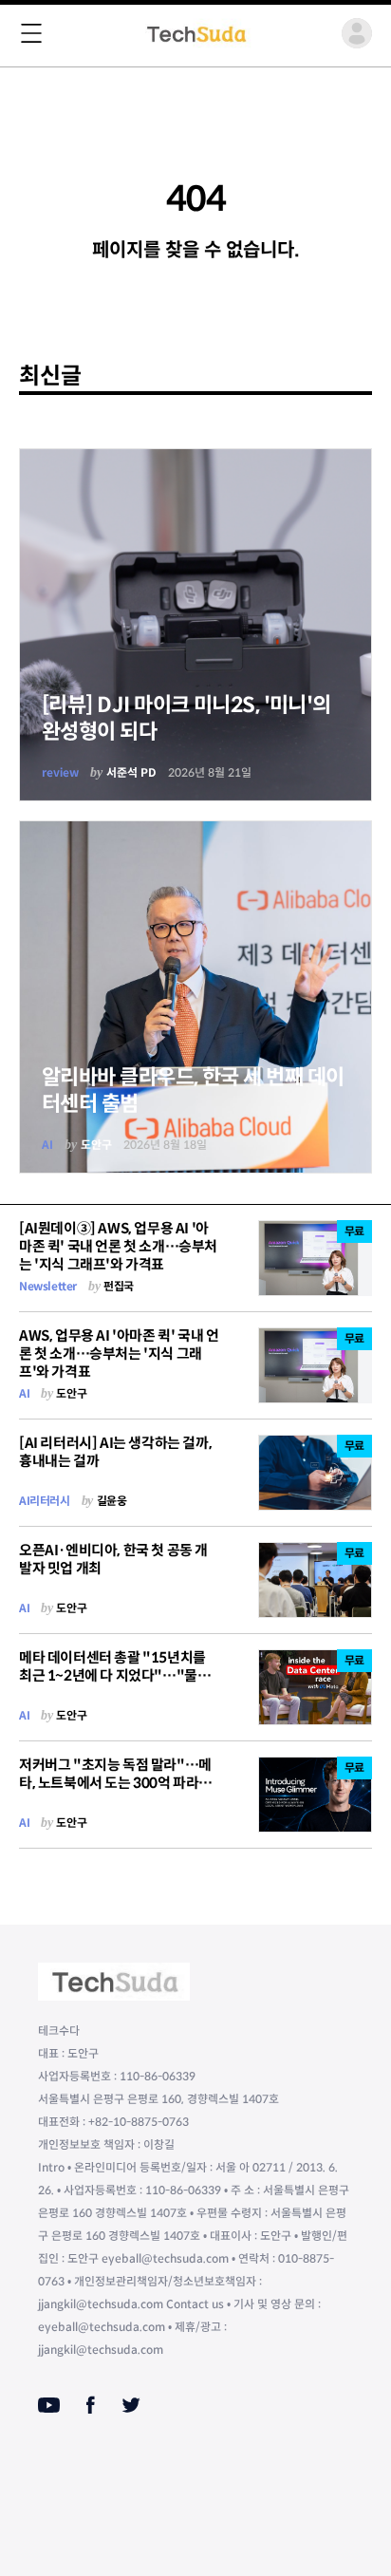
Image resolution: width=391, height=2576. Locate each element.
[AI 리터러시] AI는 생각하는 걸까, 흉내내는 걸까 (115, 1452)
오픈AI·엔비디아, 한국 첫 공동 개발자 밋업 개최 (113, 1559)
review (60, 772)
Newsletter (48, 1286)
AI (47, 1145)
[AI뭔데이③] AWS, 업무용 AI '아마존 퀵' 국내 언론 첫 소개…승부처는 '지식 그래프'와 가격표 (118, 1246)
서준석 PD (131, 772)
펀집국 (119, 1286)
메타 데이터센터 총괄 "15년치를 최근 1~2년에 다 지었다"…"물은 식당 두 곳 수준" (114, 1675)
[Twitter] (131, 2405)
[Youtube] (49, 2405)
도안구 (96, 1145)
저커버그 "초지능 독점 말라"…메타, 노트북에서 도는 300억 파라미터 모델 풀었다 (115, 1783)
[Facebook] (91, 2405)
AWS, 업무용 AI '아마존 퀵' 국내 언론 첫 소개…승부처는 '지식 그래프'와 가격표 (119, 1354)
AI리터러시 (45, 1501)
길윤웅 (112, 1501)
